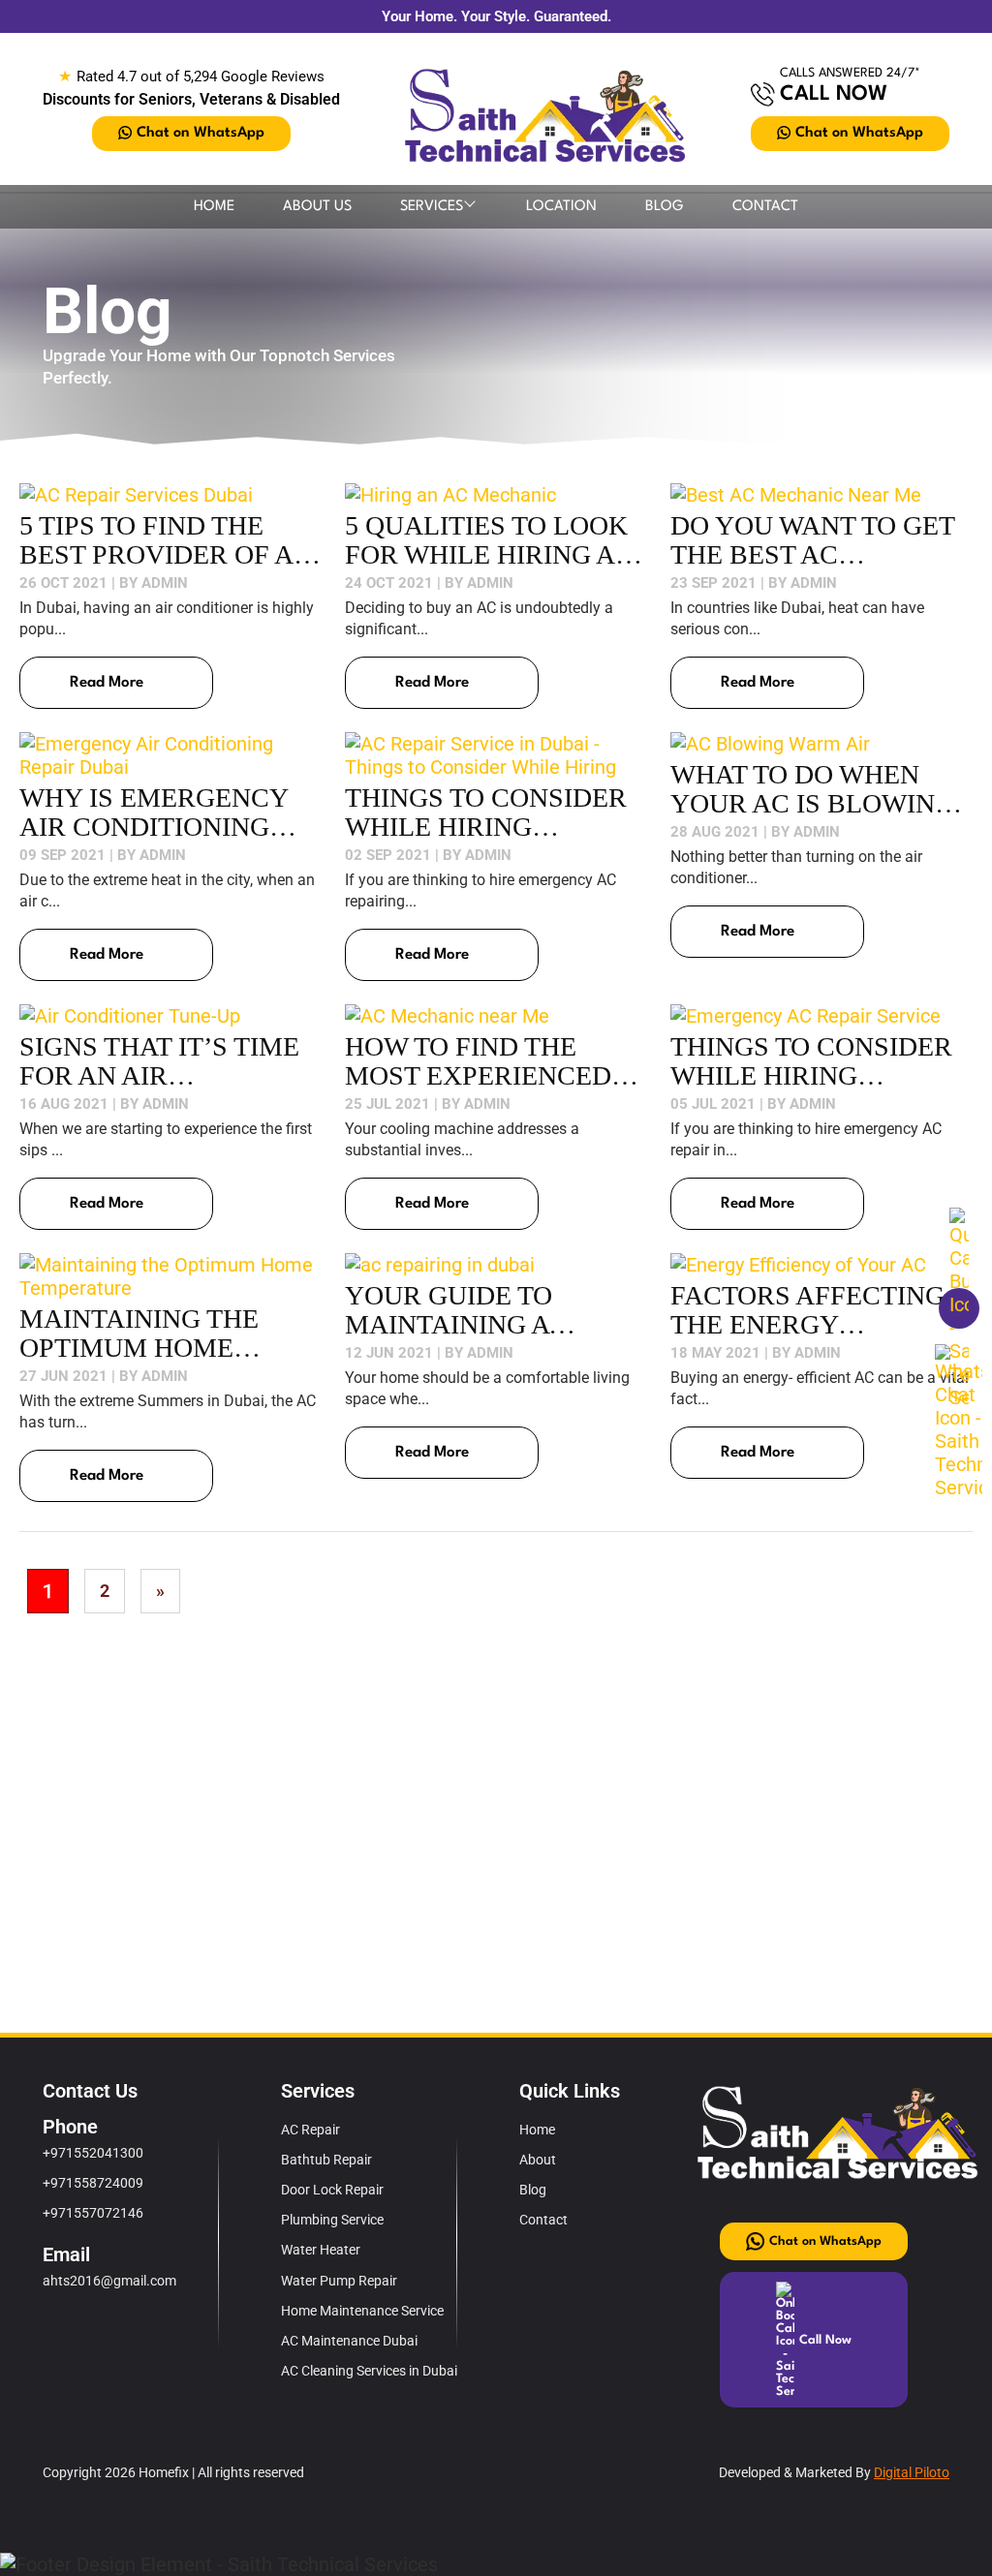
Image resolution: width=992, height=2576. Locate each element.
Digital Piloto (912, 2472)
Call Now (834, 94)
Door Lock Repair (332, 2190)
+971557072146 (93, 2213)
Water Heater (321, 2250)
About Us (317, 207)
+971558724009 (93, 2183)
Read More (107, 683)
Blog (665, 207)
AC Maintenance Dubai (349, 2341)
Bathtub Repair (326, 2160)
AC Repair (310, 2130)
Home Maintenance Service (362, 2311)
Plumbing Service (332, 2220)
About (538, 2160)
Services (432, 207)
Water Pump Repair (339, 2281)
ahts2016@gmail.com (109, 2281)
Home (214, 207)
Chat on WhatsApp (201, 133)
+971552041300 (93, 2153)
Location (561, 207)
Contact (765, 207)
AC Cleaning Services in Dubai (369, 2371)
